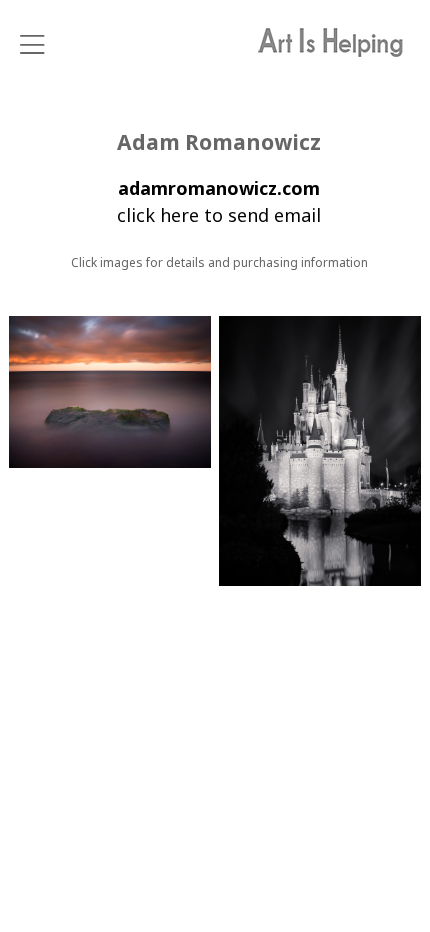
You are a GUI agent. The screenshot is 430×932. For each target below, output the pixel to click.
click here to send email (219, 215)
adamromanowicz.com (219, 188)
